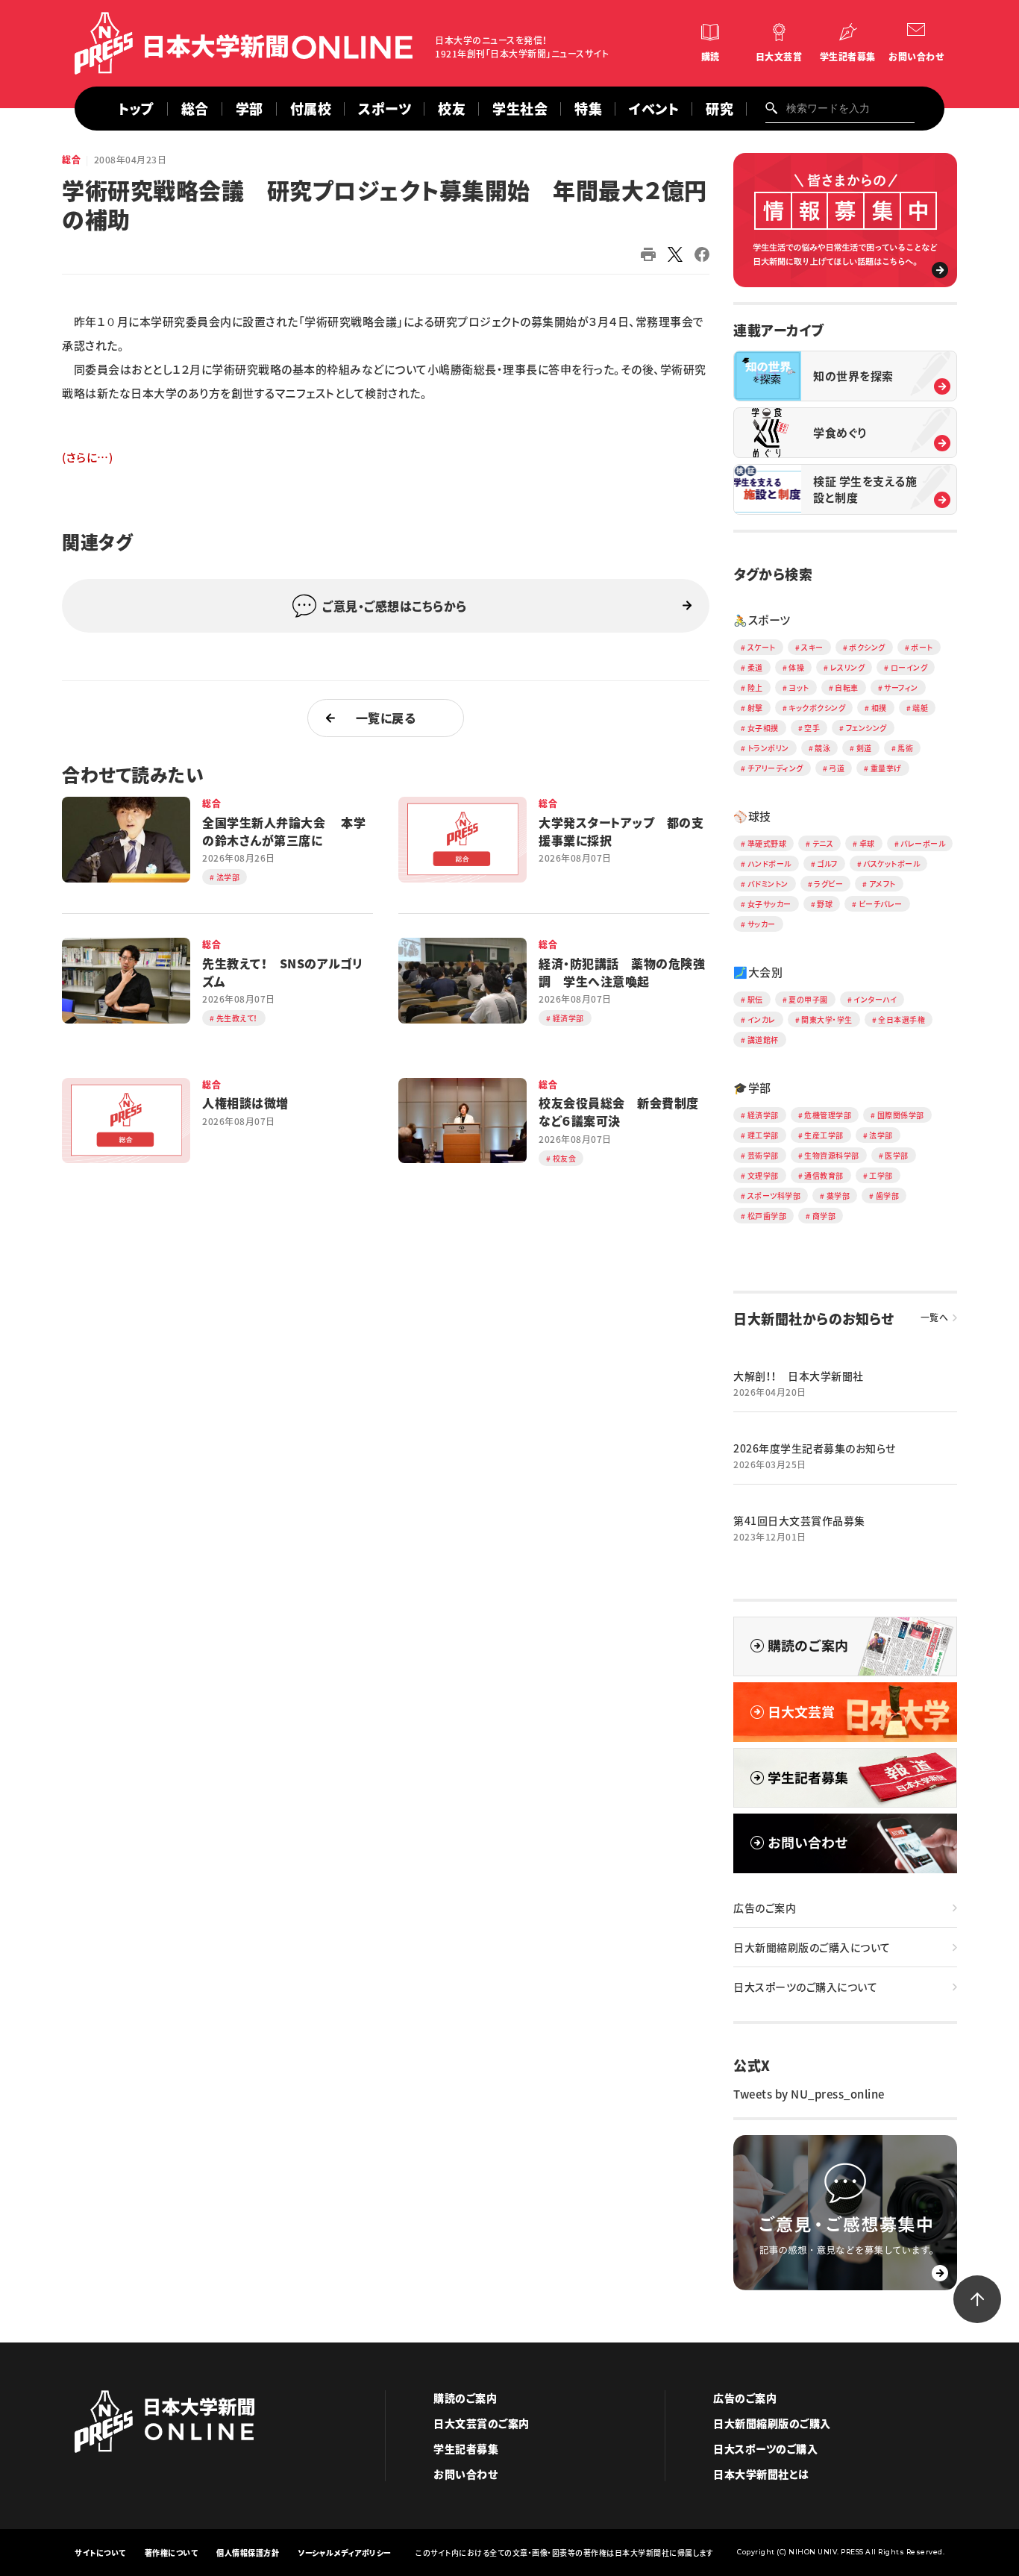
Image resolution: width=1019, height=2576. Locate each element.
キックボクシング (817, 708)
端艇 (920, 708)
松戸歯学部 (767, 1216)
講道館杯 (763, 1040)
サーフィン (901, 687)
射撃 (755, 708)
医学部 (897, 1155)
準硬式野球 (767, 843)
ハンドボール (769, 864)
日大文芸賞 (779, 57)
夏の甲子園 (808, 999)
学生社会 (520, 109)
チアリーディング (775, 768)
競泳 (822, 748)
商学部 (824, 1216)
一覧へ (935, 1317)
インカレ (762, 1019)
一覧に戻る (386, 718)
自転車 (847, 687)
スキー (812, 647)
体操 (796, 667)
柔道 (755, 667)
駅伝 (755, 999)
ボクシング (867, 647)
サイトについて (100, 2553)
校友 (452, 109)
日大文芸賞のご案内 (482, 2423)
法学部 (881, 1135)
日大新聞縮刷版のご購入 (772, 2423)
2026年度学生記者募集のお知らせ (815, 1448)
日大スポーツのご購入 (765, 2448)
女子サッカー (769, 904)
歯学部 (888, 1195)
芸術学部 (763, 1155)
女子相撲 (763, 728)
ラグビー (828, 884)
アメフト (882, 884)
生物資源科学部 (832, 1155)
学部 (250, 109)
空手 (812, 728)
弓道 (837, 768)
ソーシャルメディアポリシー (345, 2553)
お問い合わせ (916, 57)
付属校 (311, 109)
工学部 (881, 1175)
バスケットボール (891, 864)
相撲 (879, 708)
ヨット (799, 687)
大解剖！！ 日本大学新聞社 (799, 1376)
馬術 (905, 748)
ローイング (909, 667)
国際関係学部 (901, 1115)
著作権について (172, 2553)
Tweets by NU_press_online (809, 2094)
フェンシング (866, 728)
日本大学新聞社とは (761, 2474)
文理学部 (763, 1175)
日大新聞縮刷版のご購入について (812, 1947)
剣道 (864, 748)
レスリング (848, 667)
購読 (711, 57)
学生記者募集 (848, 57)
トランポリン (768, 748)
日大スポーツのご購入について (805, 1987)
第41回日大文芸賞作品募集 (799, 1520)
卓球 (867, 843)
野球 (825, 904)
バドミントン (768, 884)
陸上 (755, 687)
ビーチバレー (881, 904)
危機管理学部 (828, 1115)
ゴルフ (827, 864)
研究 (719, 109)
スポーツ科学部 (774, 1195)
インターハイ (875, 999)
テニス (823, 843)
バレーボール (923, 843)
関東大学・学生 (827, 1019)
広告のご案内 (765, 1908)
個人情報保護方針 (248, 2553)
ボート (922, 647)
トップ (136, 109)
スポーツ (385, 109)
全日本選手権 (902, 1019)
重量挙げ (886, 768)
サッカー (762, 924)
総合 (195, 109)
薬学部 (838, 1195)
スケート (762, 647)
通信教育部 (824, 1175)
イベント (654, 109)
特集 (588, 109)
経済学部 (763, 1115)
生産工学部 (824, 1135)
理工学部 (763, 1135)
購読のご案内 (465, 2398)
